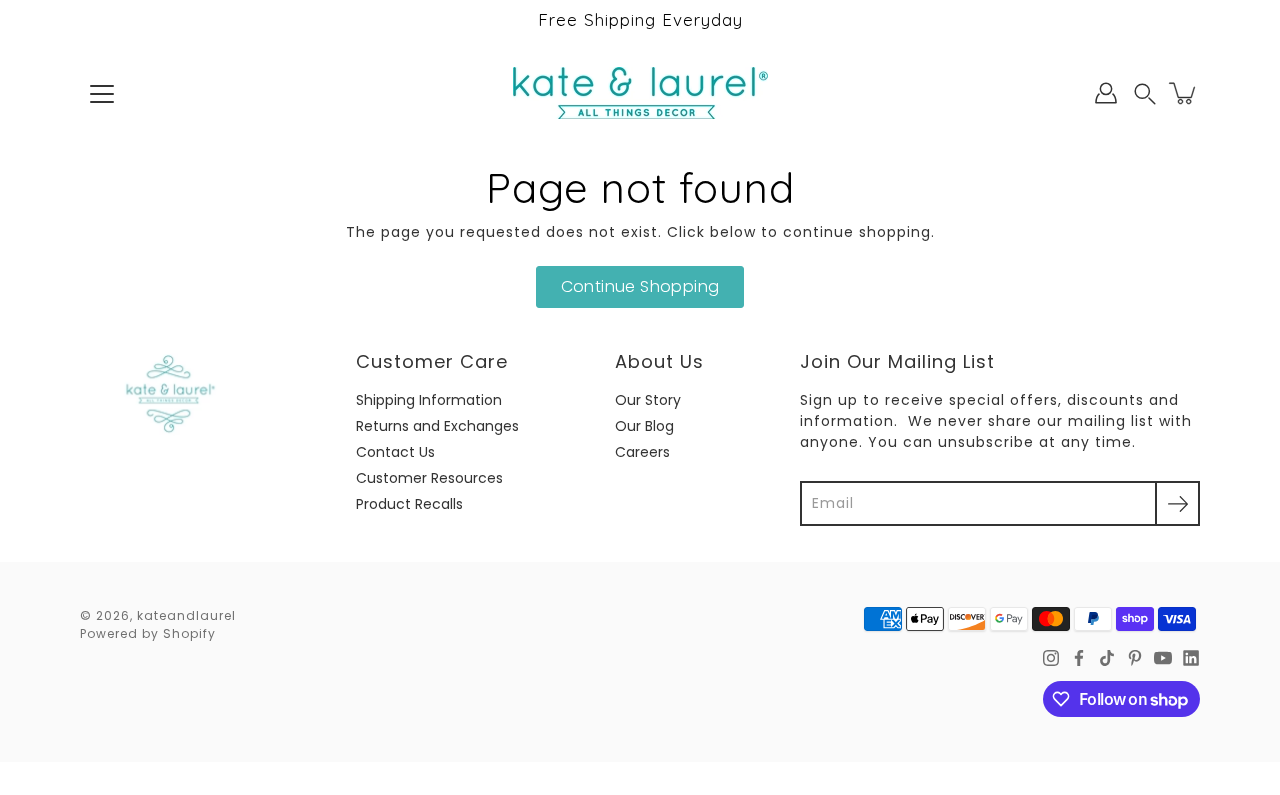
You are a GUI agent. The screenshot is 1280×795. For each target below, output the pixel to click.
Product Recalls (409, 504)
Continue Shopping (640, 286)
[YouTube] (1163, 658)
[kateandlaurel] (640, 93)
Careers (642, 452)
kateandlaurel (186, 615)
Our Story (648, 400)
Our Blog (644, 426)
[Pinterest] (1135, 658)
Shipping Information (429, 400)
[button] (1145, 93)
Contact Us (395, 452)
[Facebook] (1079, 658)
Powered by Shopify (148, 633)
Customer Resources (429, 478)
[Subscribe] (1177, 503)
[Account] (1106, 93)
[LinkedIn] (1191, 658)
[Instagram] (1051, 658)
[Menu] (102, 94)
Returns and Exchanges (437, 426)
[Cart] (1184, 93)
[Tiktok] (1107, 658)
